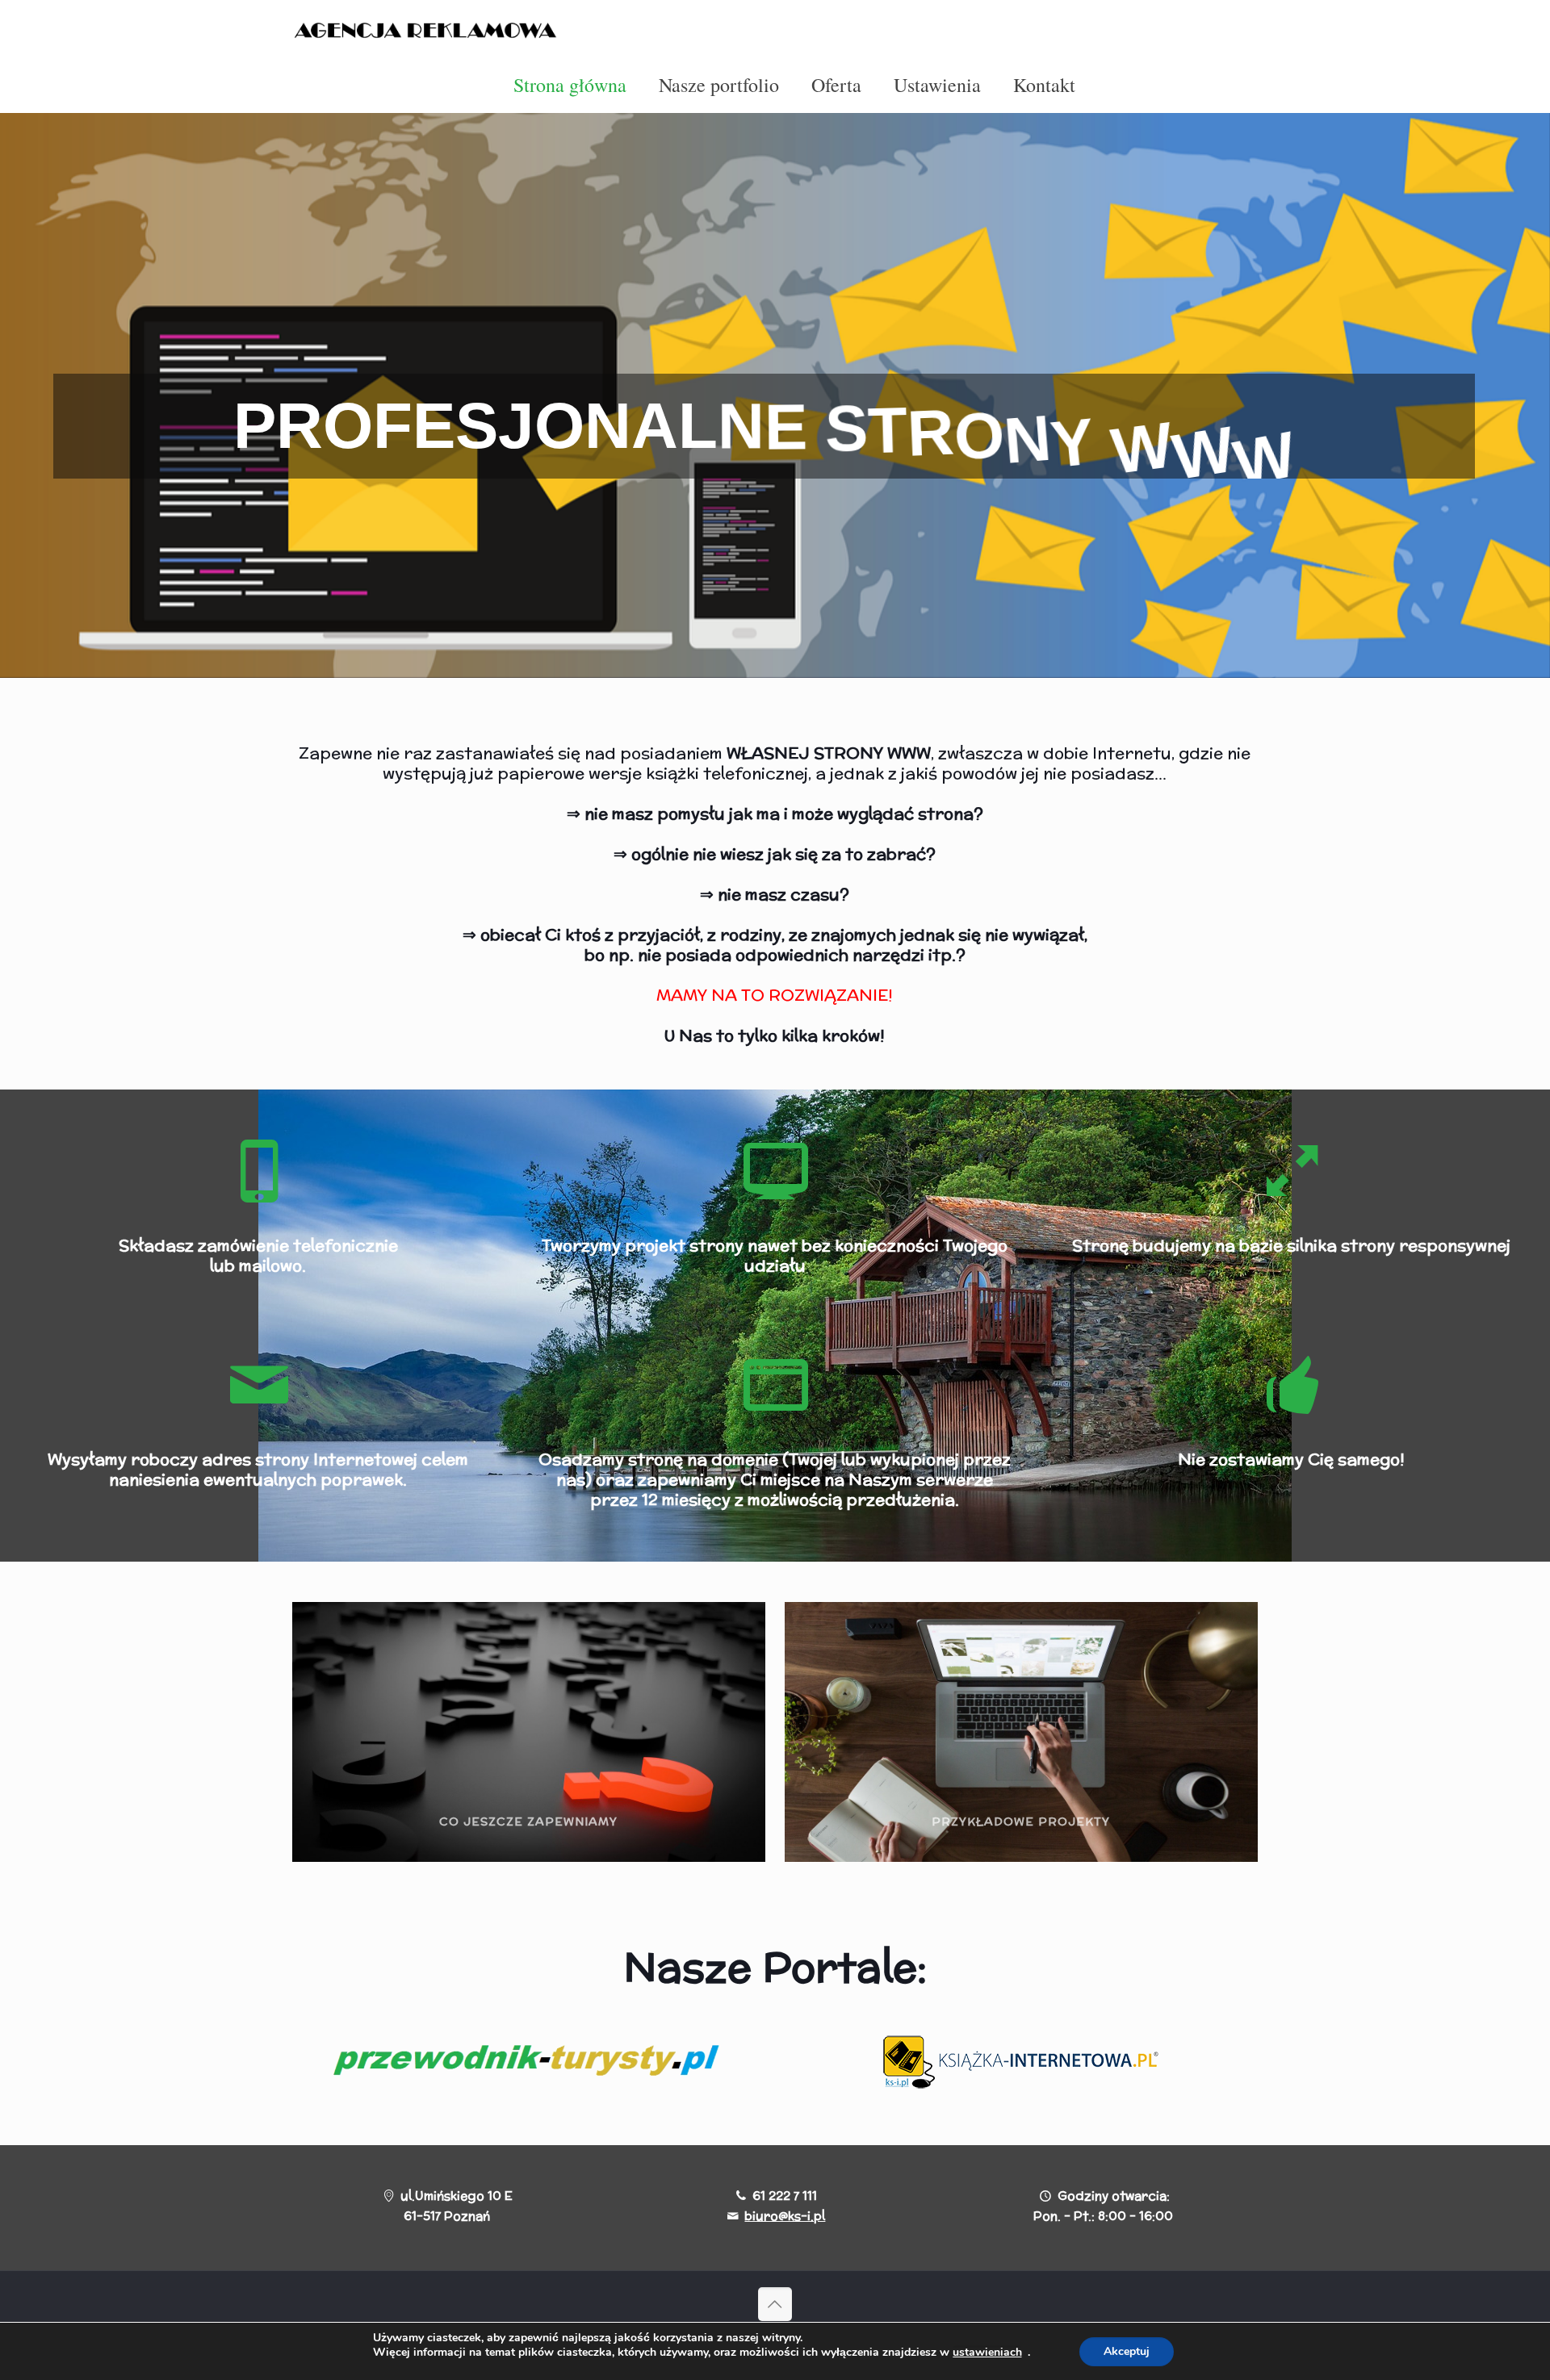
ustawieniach (987, 2353)
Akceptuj (1127, 2351)
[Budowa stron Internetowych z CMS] (429, 28)
